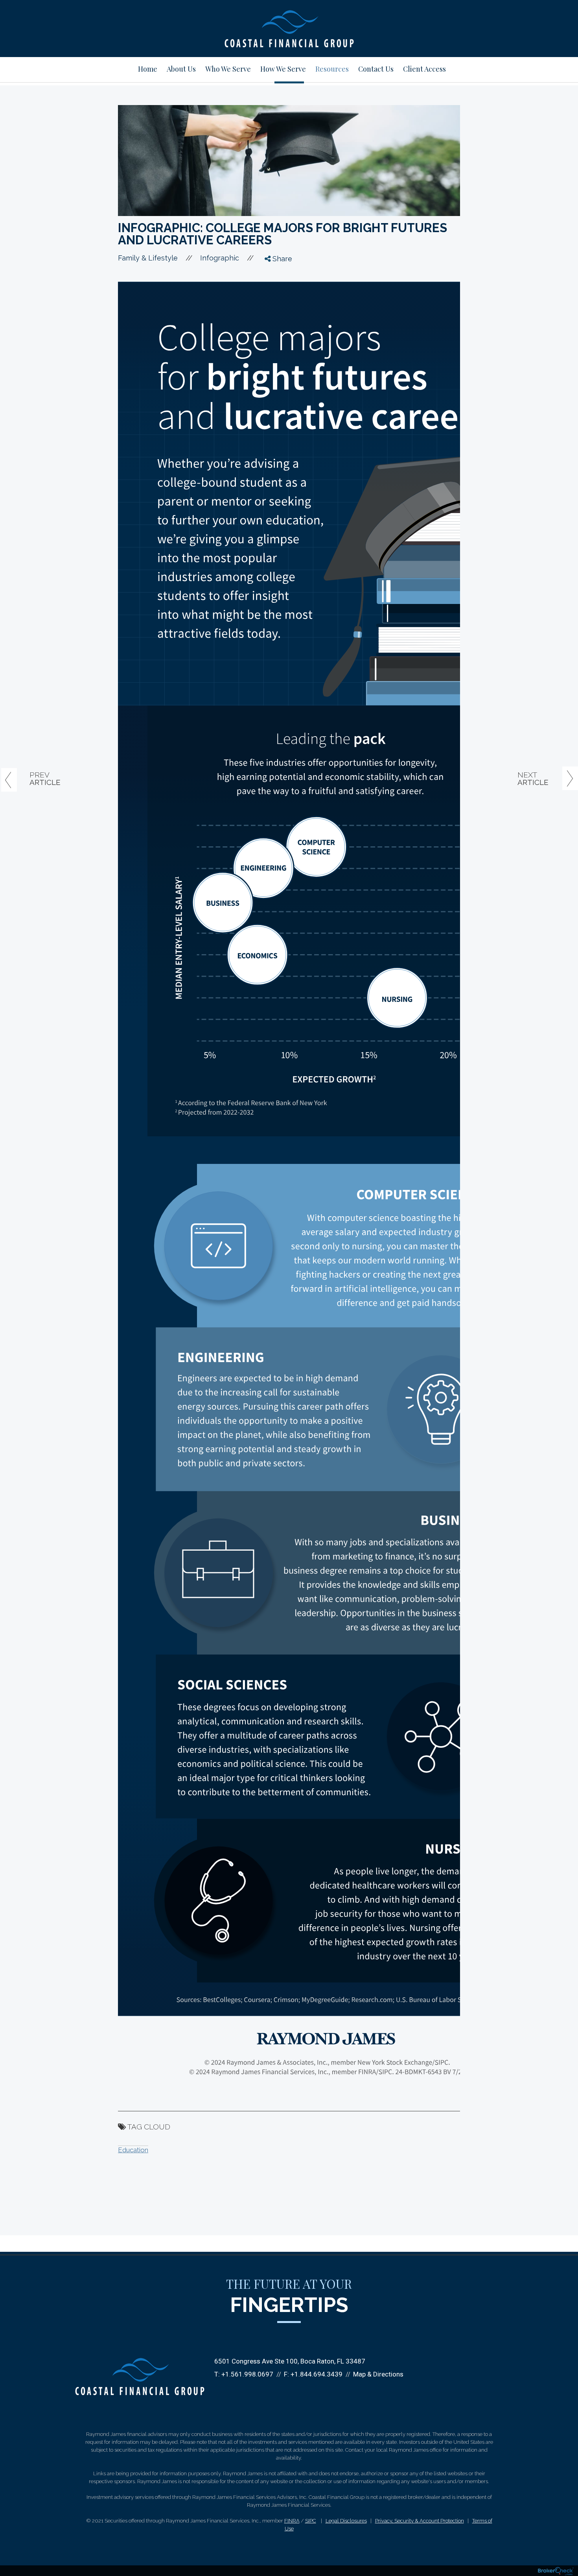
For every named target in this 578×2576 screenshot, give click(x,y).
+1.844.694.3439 (317, 2374)
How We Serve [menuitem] (283, 69)
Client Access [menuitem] (424, 69)
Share (281, 259)
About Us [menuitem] (181, 69)
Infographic (220, 258)
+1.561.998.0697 (247, 2374)
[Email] (274, 318)
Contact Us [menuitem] (376, 69)
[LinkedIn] (274, 303)
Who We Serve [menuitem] (228, 69)
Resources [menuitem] (332, 69)
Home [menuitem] (148, 69)
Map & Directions (378, 2374)
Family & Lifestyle (148, 258)
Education (133, 2150)
